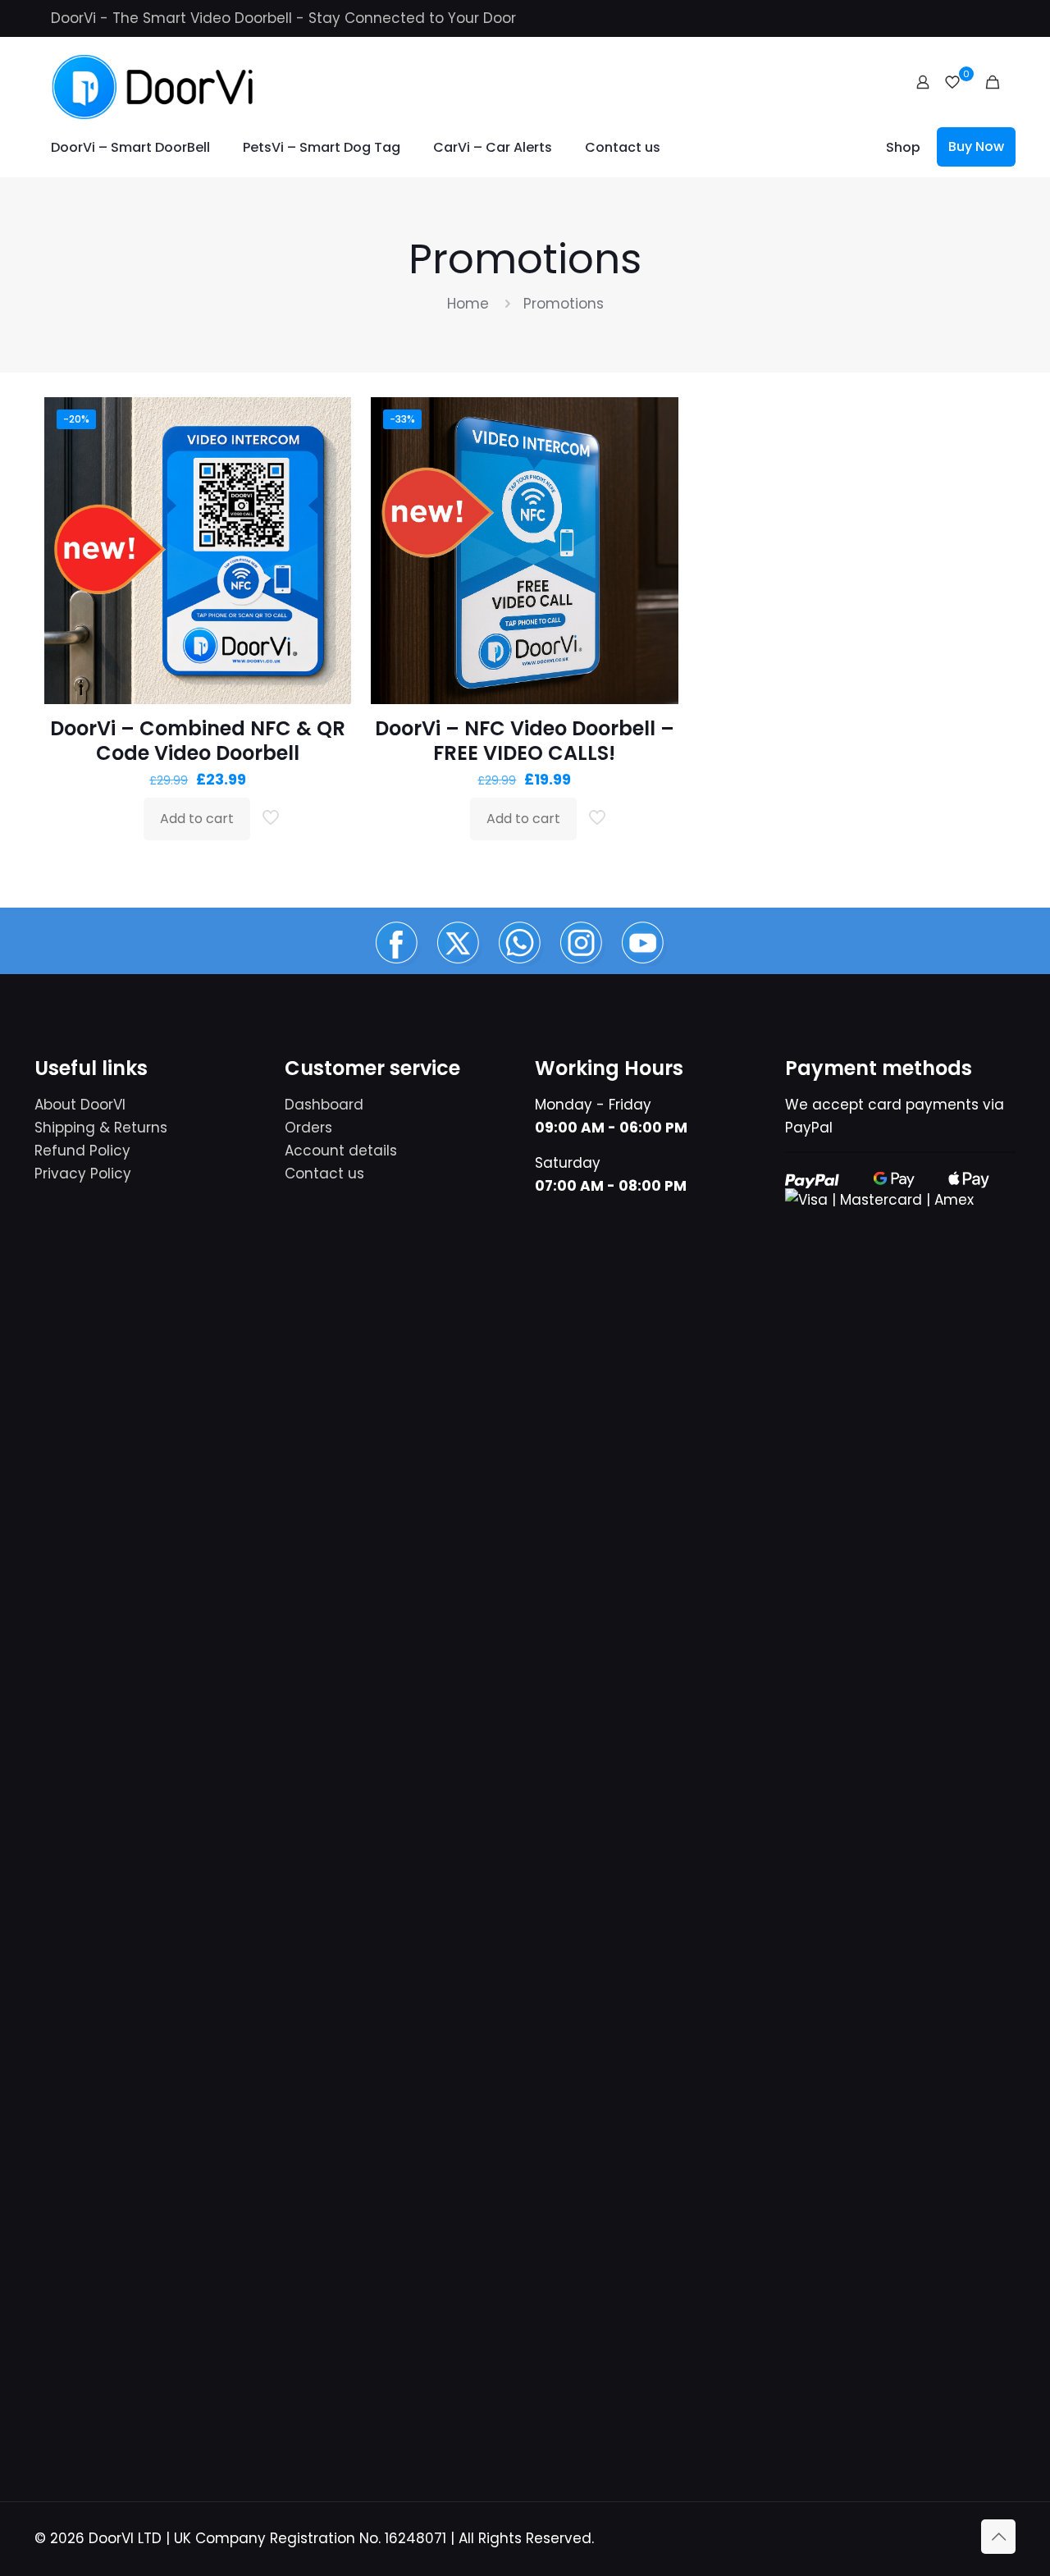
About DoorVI (80, 1105)
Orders (308, 1128)
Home (468, 304)
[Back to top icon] (998, 2537)
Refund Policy (82, 1151)
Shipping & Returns (101, 1128)
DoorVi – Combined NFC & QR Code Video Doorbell (198, 741)
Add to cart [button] (197, 819)
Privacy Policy (83, 1174)
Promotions (564, 304)
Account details (341, 1151)
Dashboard (324, 1105)
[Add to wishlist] (328, 491)
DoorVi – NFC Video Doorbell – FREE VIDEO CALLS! (525, 741)
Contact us (324, 1174)
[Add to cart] (328, 420)
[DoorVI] (153, 82)
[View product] (328, 455)
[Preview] (328, 526)
